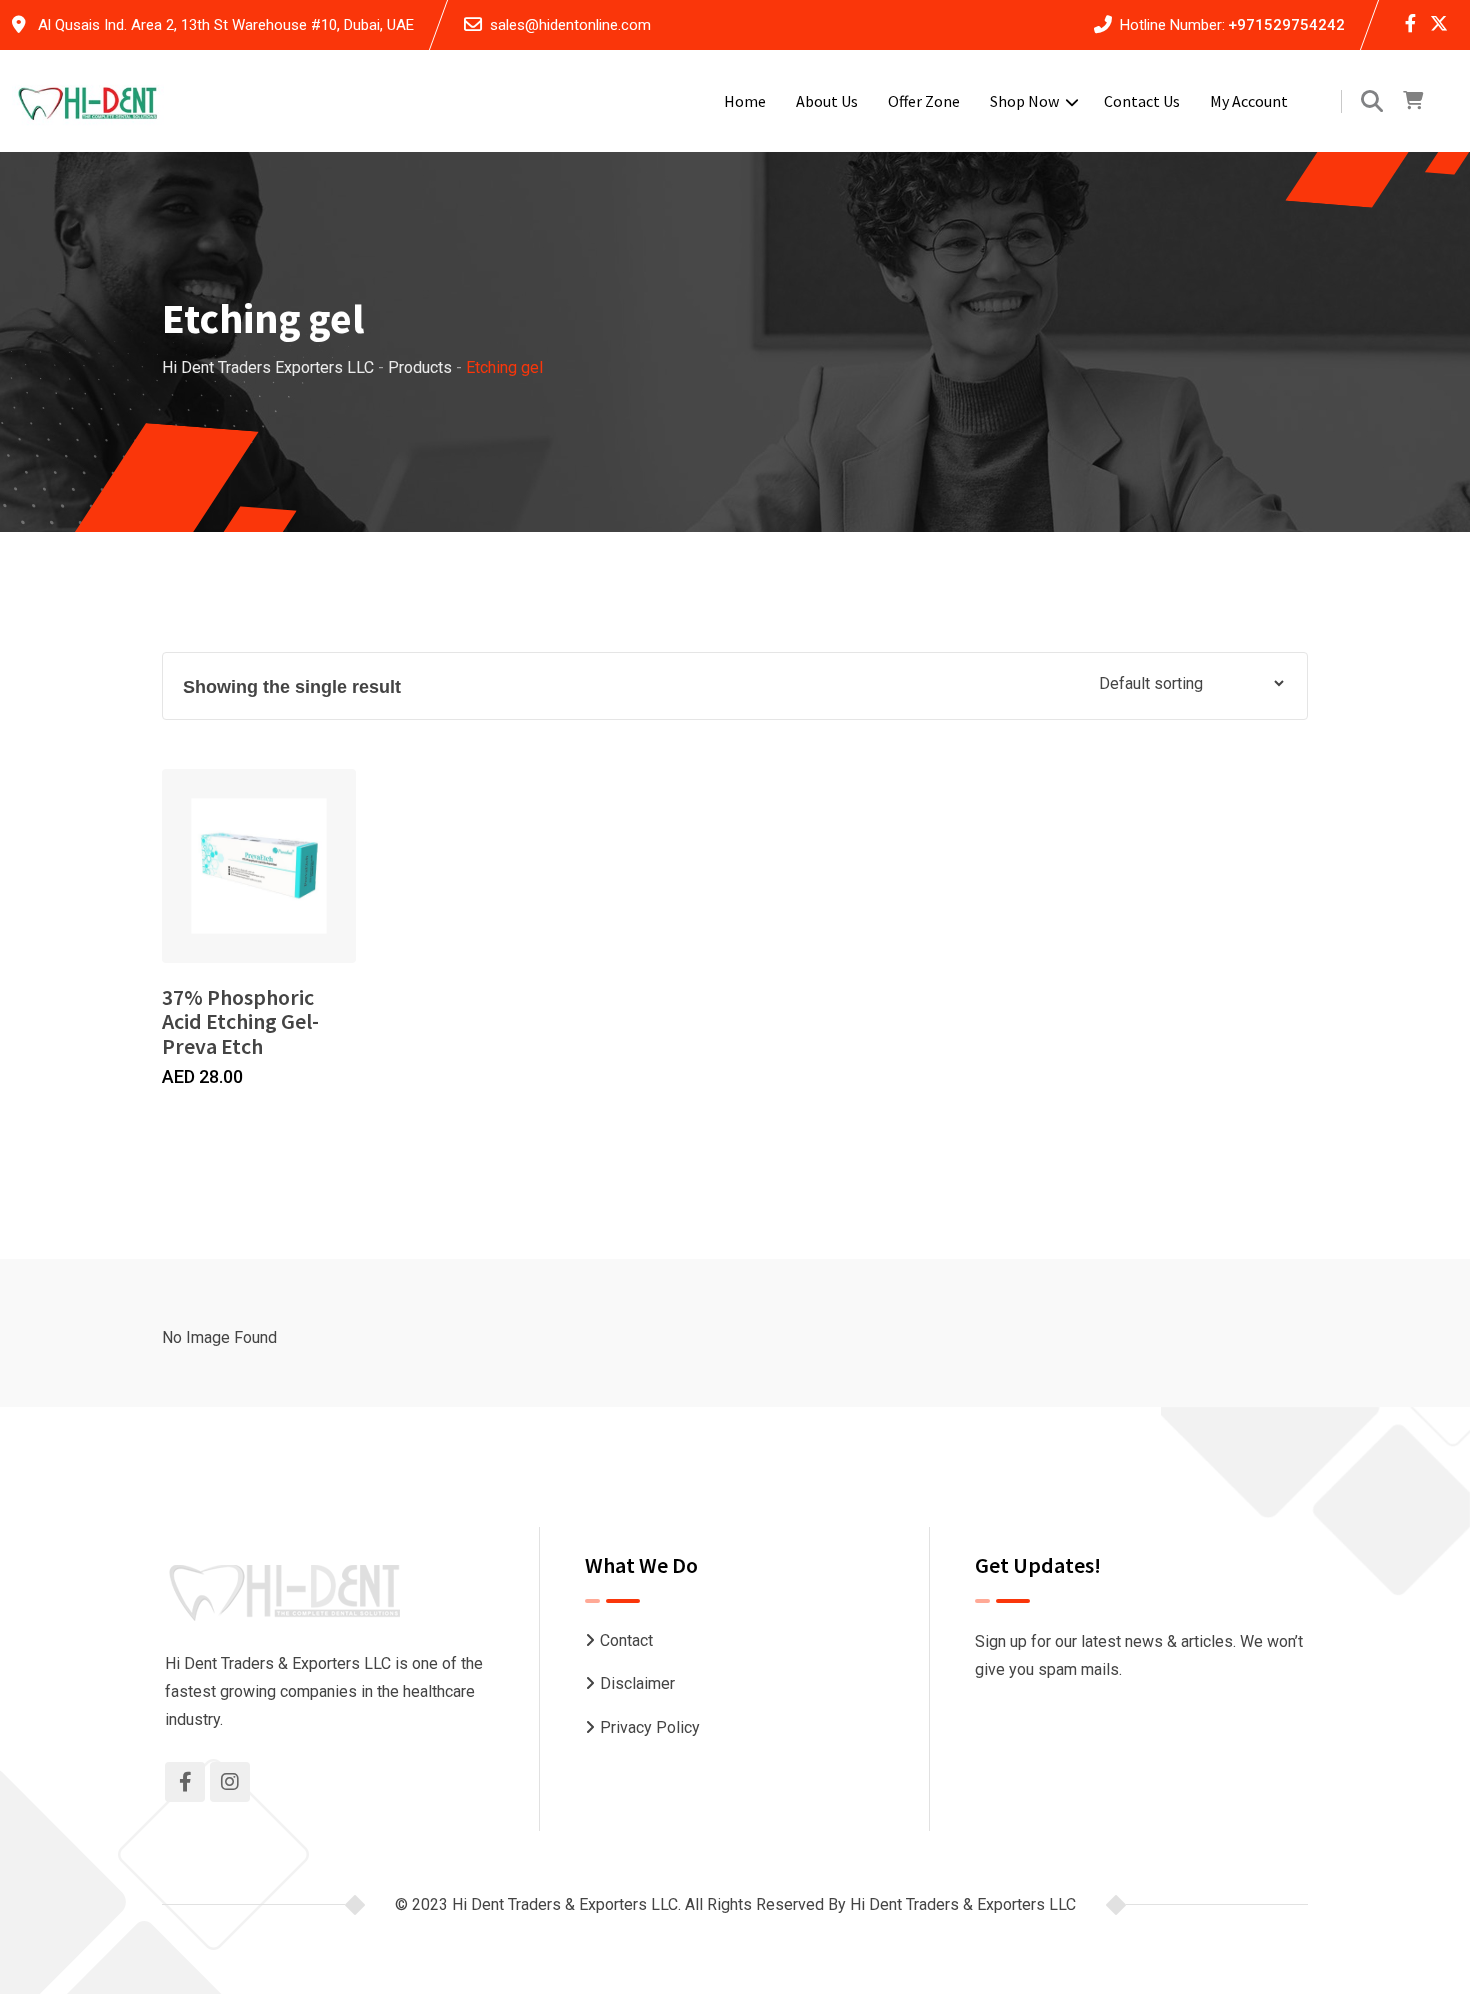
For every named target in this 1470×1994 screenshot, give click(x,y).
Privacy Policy (650, 1727)
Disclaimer (637, 1683)
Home (745, 101)
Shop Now (1024, 101)
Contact (626, 1640)
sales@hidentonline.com (570, 25)
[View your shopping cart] (1413, 101)
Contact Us (1142, 101)
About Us (827, 101)
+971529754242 (1286, 25)
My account (1249, 101)
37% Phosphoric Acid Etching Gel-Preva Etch (240, 1021)
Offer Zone (924, 101)
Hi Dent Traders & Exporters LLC (963, 1904)
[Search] (1372, 101)
